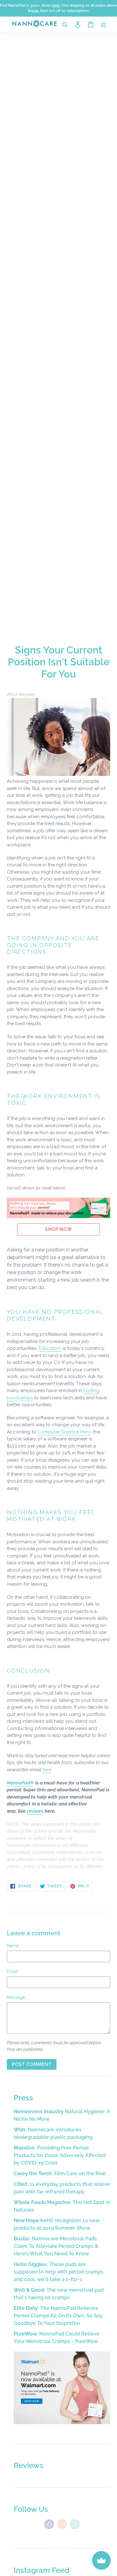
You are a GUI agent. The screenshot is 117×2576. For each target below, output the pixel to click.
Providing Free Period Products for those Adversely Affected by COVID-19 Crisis (60, 2155)
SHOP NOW (59, 1229)
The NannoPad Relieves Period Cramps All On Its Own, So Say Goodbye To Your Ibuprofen (58, 2316)
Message (16, 1997)
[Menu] (103, 24)
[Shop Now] (62, 2422)
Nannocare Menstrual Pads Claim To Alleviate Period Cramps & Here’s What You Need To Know (56, 2246)
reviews (35, 1811)
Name (13, 1946)
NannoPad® (20, 1783)
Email (12, 1971)
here (47, 1770)
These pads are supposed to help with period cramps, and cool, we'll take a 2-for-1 (59, 2272)
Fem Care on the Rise (60, 2173)
